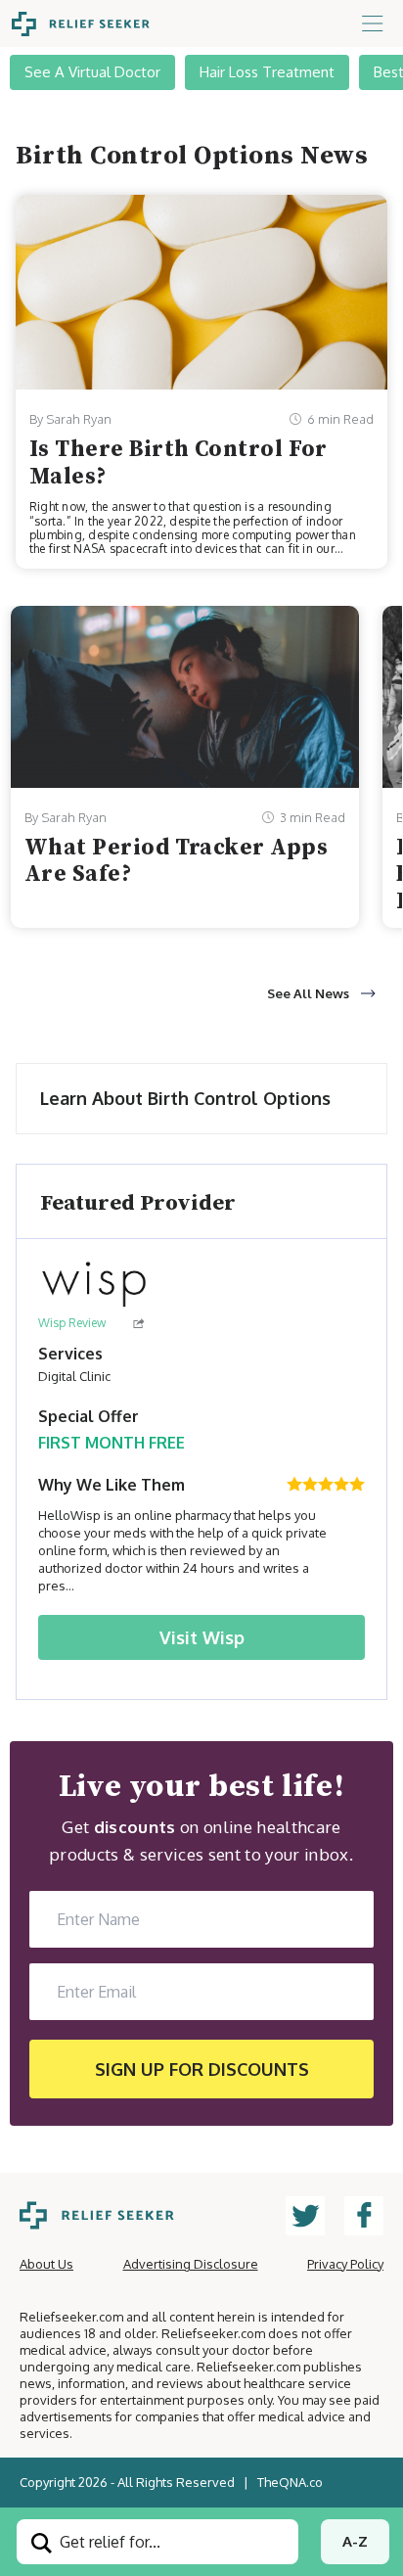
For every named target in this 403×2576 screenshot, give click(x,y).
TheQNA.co (290, 2482)
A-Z (355, 2541)
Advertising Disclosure (191, 2264)
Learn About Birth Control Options (185, 1098)
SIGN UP (202, 2069)
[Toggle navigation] (373, 23)
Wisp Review (72, 1323)
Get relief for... (108, 2542)
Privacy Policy (345, 2264)
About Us (46, 2264)
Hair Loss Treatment (267, 72)
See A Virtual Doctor (92, 72)
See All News (308, 993)
